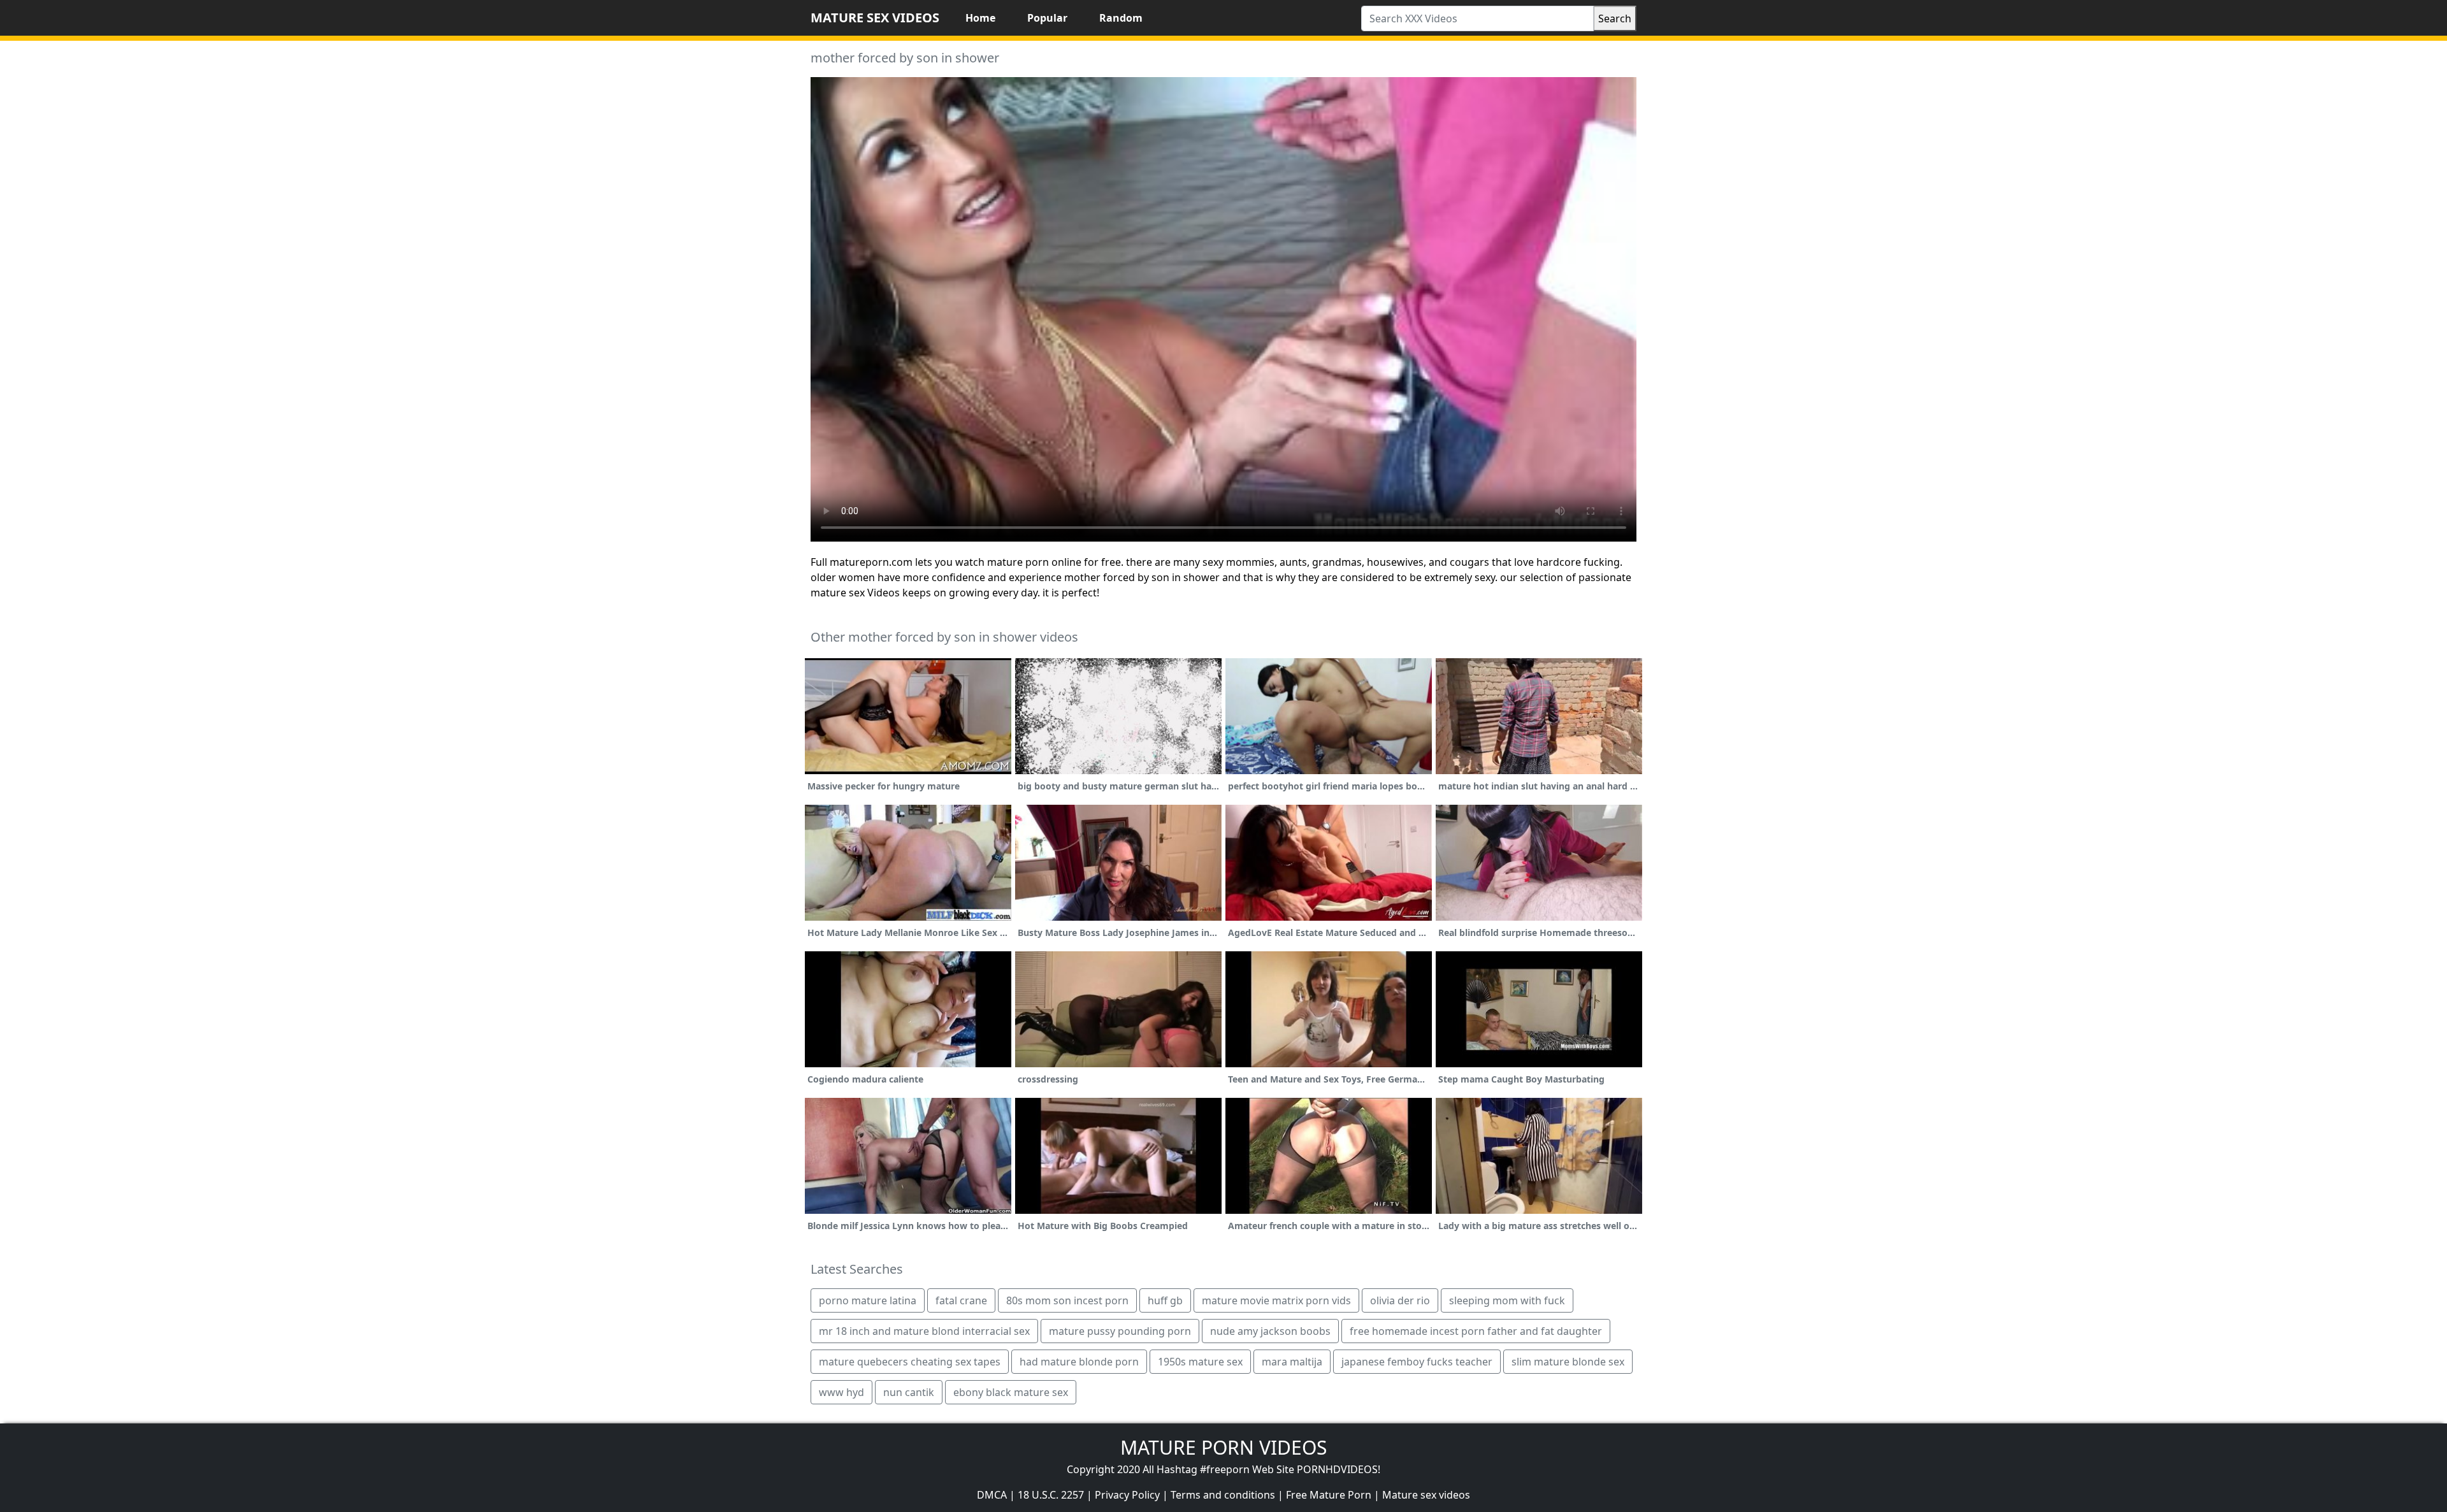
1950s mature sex (1200, 1362)
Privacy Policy (1127, 1495)
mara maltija (1292, 1362)
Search (1615, 18)
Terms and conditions (1223, 1495)
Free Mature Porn (1329, 1495)
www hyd (841, 1392)
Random (1121, 18)
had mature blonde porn (1079, 1362)
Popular (1047, 18)
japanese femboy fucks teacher (1417, 1362)
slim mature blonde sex (1568, 1362)
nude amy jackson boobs (1270, 1331)
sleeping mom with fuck (1507, 1300)
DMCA (992, 1495)
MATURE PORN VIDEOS (1223, 1447)
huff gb (1165, 1300)
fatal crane (961, 1300)
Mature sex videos (1426, 1495)
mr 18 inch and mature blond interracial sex (924, 1331)
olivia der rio (1400, 1300)
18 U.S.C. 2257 (1051, 1495)
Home (980, 18)
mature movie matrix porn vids (1276, 1300)
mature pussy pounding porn (1120, 1331)
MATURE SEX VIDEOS (875, 18)
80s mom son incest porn (1067, 1300)
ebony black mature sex (1011, 1392)
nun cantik (909, 1392)
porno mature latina (868, 1300)
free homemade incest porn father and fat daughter (1476, 1331)
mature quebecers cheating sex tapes (910, 1362)
